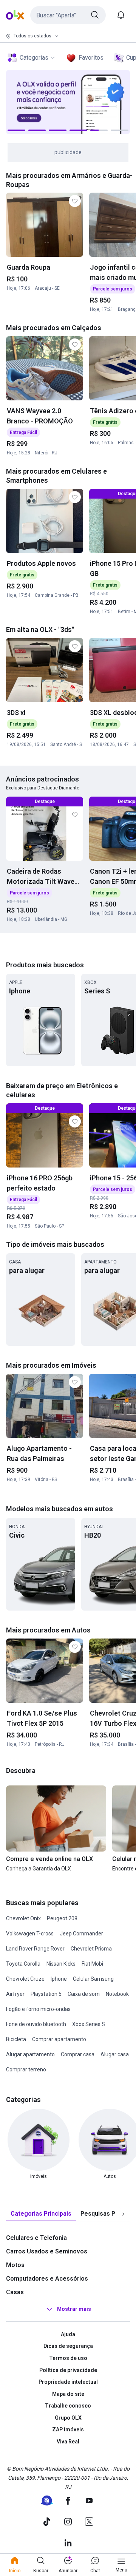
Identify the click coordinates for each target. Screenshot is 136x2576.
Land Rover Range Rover (35, 1949)
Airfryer (15, 1994)
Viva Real (68, 2442)
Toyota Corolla (23, 1964)
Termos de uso (68, 2358)
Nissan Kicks (61, 1964)
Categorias (34, 58)
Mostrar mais (74, 2309)
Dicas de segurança (68, 2346)
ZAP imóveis (68, 2429)
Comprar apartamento (59, 2039)
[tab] (41, 2214)
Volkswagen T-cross (30, 1934)
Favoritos (91, 58)
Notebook (117, 1994)
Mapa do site (68, 2394)
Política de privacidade (68, 2370)
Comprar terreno (26, 2069)
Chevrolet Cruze (25, 1979)
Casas (15, 2292)
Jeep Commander (81, 1934)
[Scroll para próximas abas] (123, 2214)
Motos (15, 2265)
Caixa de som (84, 1994)
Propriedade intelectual (68, 2382)
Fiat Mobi (92, 1964)
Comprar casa (78, 2054)
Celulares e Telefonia (36, 2238)
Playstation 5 (46, 1994)
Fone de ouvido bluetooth (36, 2024)
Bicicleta (16, 2039)
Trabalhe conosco (68, 2406)
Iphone (59, 1979)
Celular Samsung (93, 1979)
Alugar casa (115, 2054)
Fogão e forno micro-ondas (38, 2009)
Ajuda (68, 2334)
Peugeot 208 (62, 1918)
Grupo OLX (68, 2418)
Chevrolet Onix (23, 1918)
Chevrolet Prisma (91, 1949)
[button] (68, 15)
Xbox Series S (89, 2024)
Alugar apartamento (30, 2054)
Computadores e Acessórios (47, 2279)
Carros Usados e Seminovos (47, 2251)
